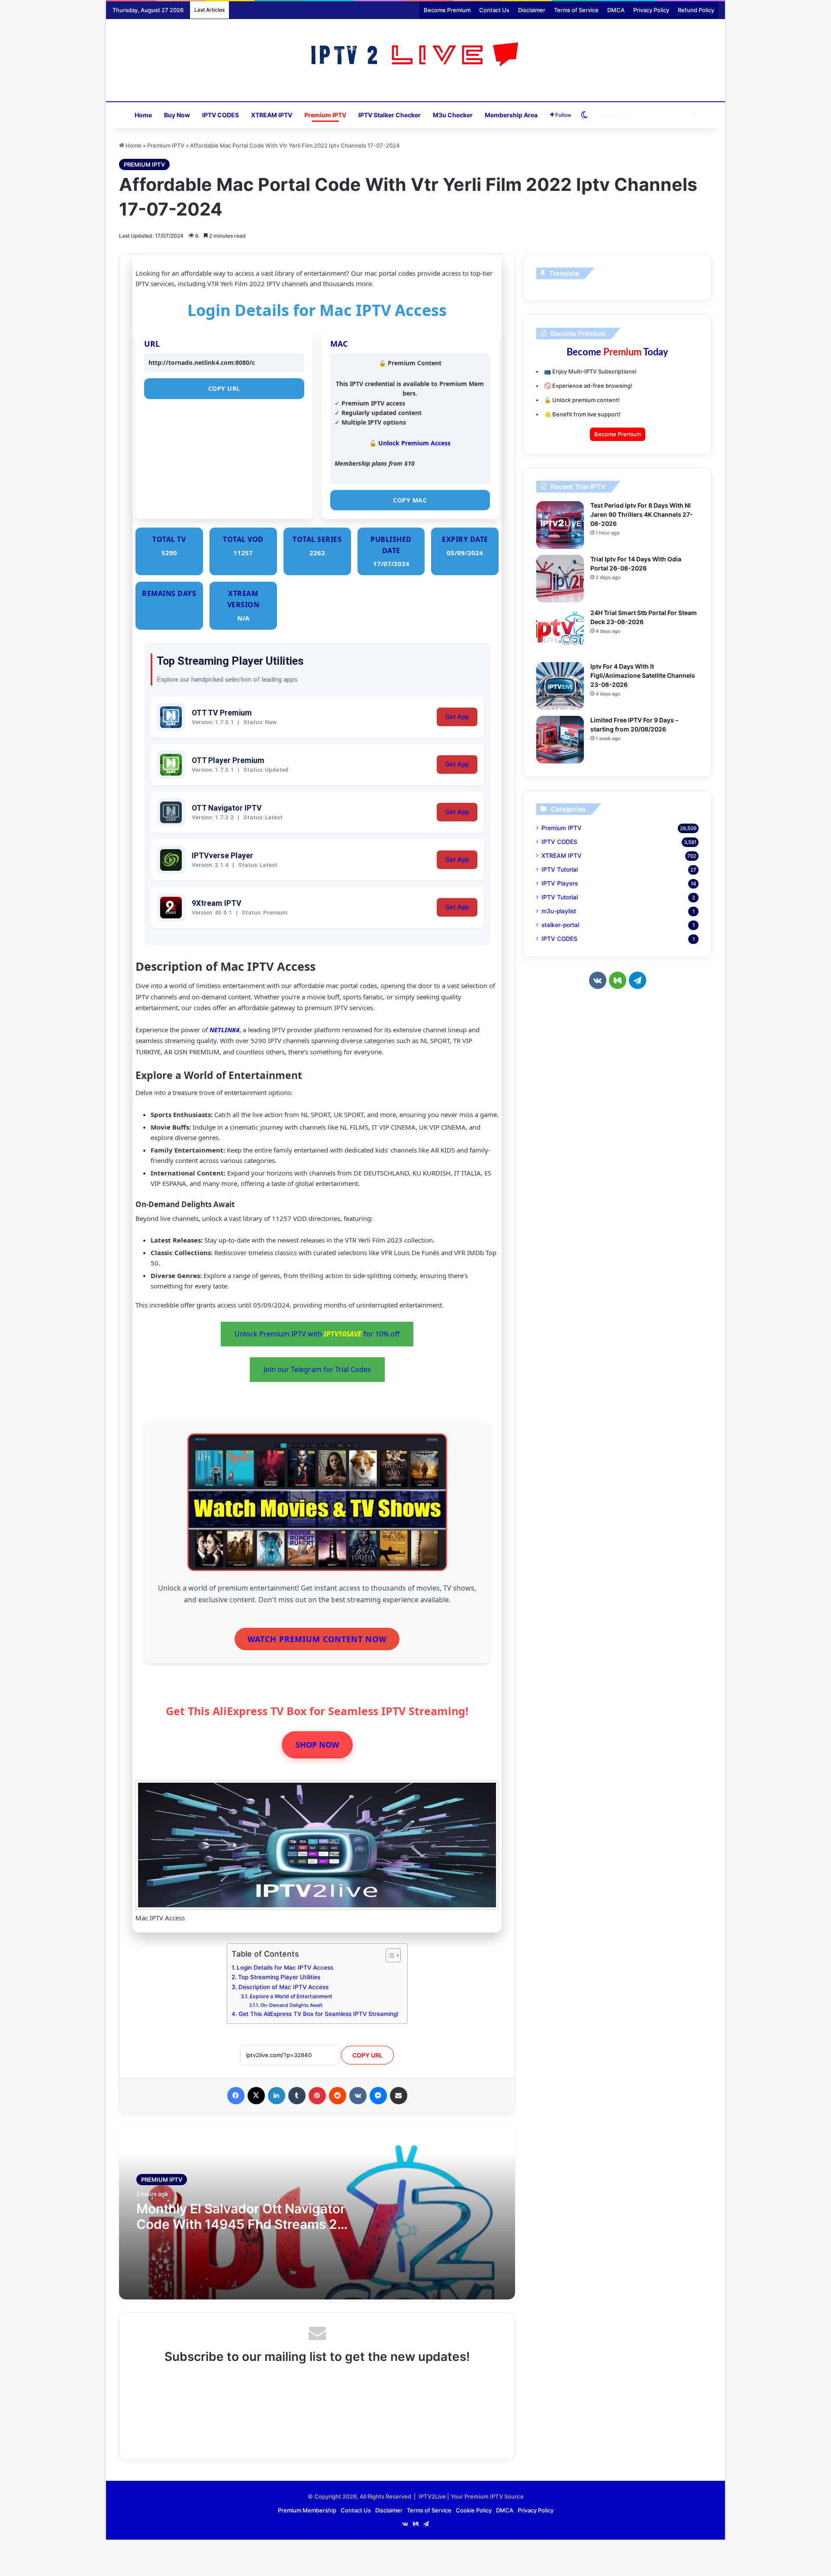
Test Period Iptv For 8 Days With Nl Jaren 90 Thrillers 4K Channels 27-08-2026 (642, 514)
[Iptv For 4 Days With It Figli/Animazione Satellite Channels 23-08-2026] (560, 686)
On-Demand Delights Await (291, 2005)
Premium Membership (307, 2510)
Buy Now (177, 115)
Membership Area (511, 115)
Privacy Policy (651, 10)
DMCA (616, 10)
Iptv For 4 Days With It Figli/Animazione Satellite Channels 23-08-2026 (643, 675)
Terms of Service (576, 10)
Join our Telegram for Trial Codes (317, 1369)
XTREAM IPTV (272, 115)
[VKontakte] (358, 2096)
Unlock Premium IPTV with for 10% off (317, 1334)
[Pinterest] (317, 2096)
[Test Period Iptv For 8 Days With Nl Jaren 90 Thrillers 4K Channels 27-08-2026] (560, 525)
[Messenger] (378, 2096)
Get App (457, 717)
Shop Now (317, 1745)
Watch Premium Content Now (317, 1639)
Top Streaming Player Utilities (279, 1977)
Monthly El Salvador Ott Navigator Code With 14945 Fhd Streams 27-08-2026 (244, 2224)
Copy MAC (410, 500)
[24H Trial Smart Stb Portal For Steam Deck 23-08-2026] (560, 632)
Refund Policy (696, 10)
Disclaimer (532, 10)
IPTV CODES (221, 115)
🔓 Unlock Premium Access (410, 443)
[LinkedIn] (277, 2096)
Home (143, 115)
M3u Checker (453, 115)
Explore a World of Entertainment (291, 1996)
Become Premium (447, 10)
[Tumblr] (297, 2096)
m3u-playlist (559, 911)
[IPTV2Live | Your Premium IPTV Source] (416, 56)
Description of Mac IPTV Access (283, 1987)
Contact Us (494, 10)
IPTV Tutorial (560, 869)
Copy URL (224, 388)
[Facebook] (236, 2096)
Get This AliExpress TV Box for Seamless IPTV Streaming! (319, 2014)
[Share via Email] (399, 2096)
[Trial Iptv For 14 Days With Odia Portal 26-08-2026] (560, 579)
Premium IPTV (325, 115)
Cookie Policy (474, 2510)
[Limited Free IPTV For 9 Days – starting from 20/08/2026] (560, 740)
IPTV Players (560, 883)
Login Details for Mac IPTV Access (285, 1967)
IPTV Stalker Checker (390, 115)
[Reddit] (338, 2096)
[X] (256, 2096)
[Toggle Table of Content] (389, 1955)
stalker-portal (560, 925)
